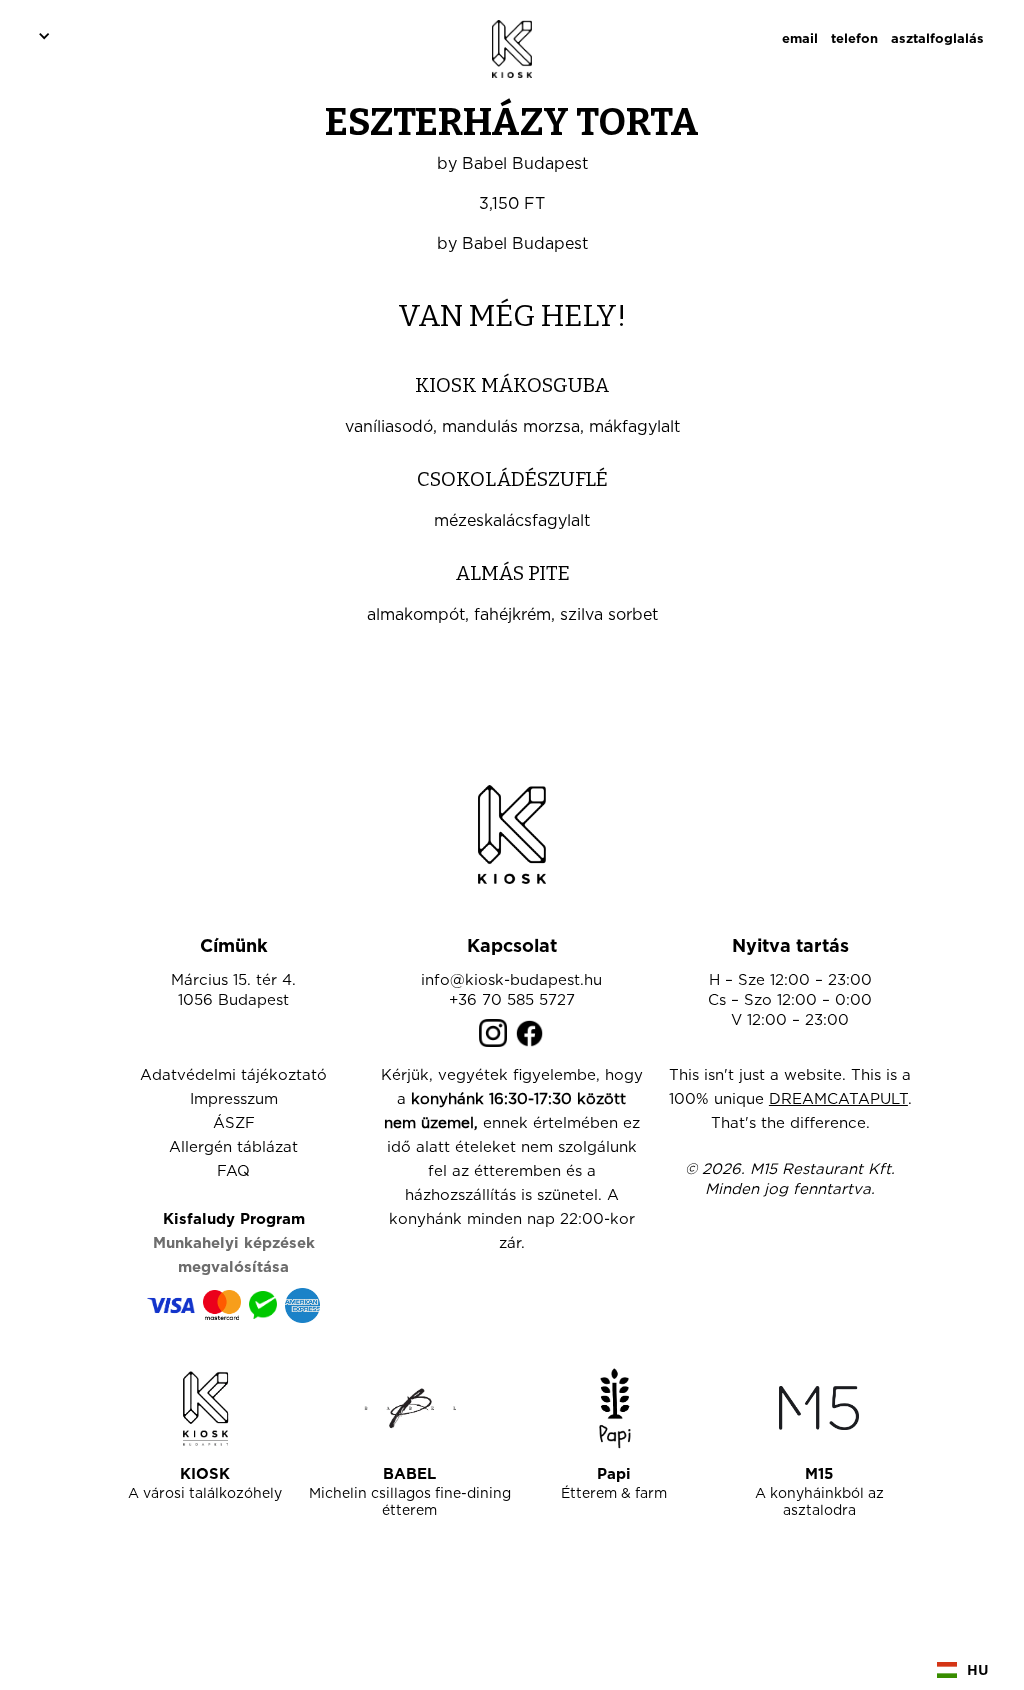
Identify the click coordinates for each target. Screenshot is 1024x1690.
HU (978, 1669)
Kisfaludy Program (234, 1219)
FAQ (233, 1171)
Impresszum (234, 1099)
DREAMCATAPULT (838, 1099)
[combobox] (963, 1670)
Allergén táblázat (233, 1147)
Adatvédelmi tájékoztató (233, 1075)
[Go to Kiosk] (205, 1408)
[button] (41, 35)
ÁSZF (234, 1123)
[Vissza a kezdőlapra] (512, 834)
